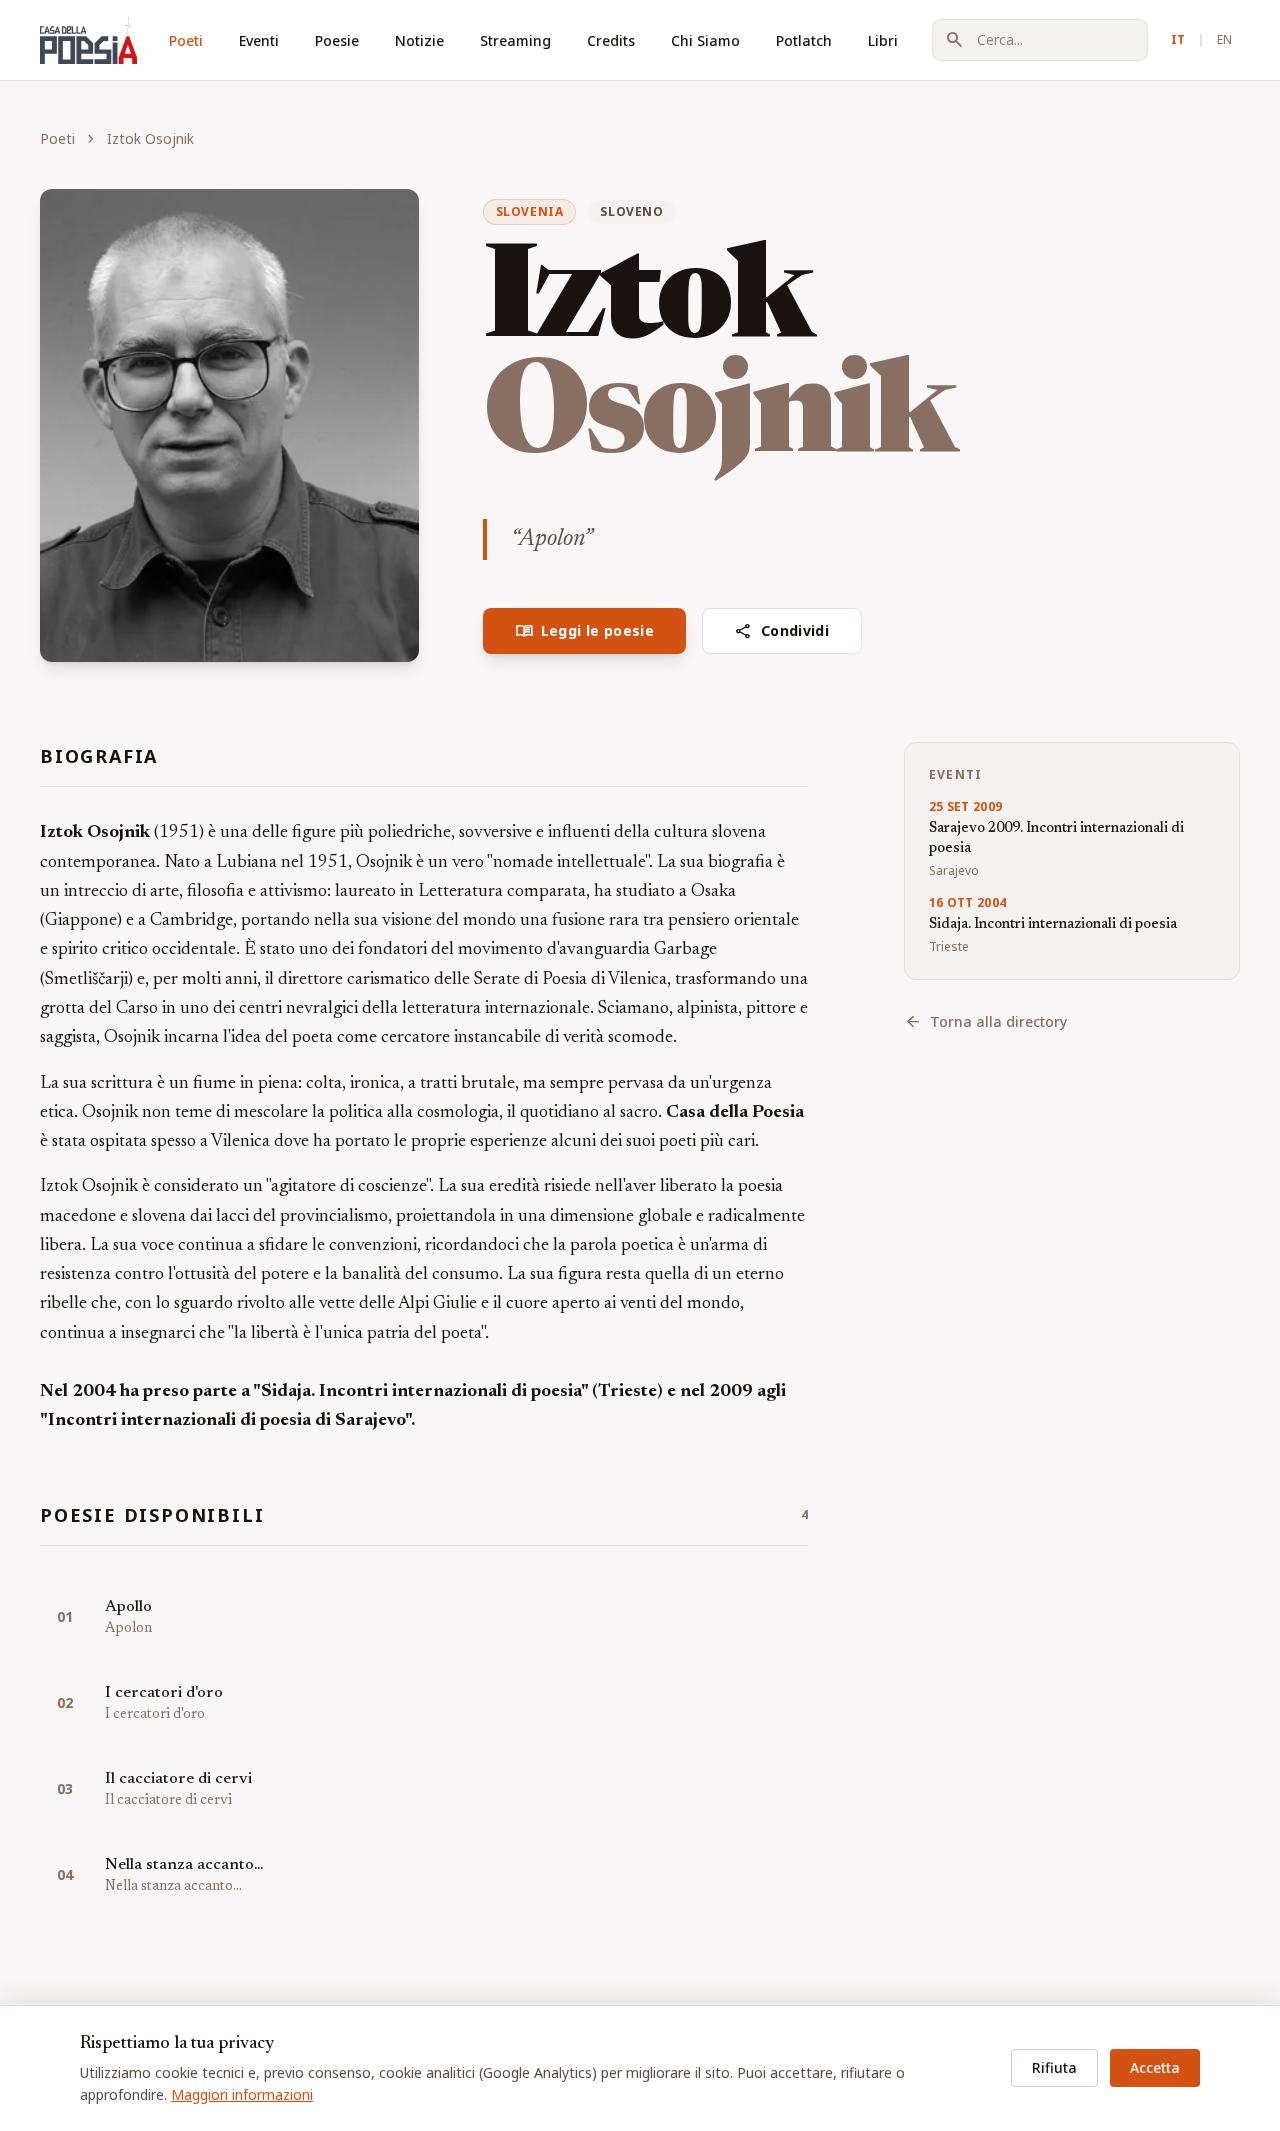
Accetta (1155, 2067)
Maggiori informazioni (242, 2094)
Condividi (782, 631)
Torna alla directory (985, 1022)
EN (1224, 39)
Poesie (337, 40)
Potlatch (804, 40)
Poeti (186, 40)
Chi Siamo (705, 40)
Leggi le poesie (584, 631)
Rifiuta (1054, 2067)
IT (1178, 39)
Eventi (259, 40)
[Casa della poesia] (88, 40)
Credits (611, 40)
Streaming (515, 40)
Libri (883, 40)
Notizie (419, 40)
